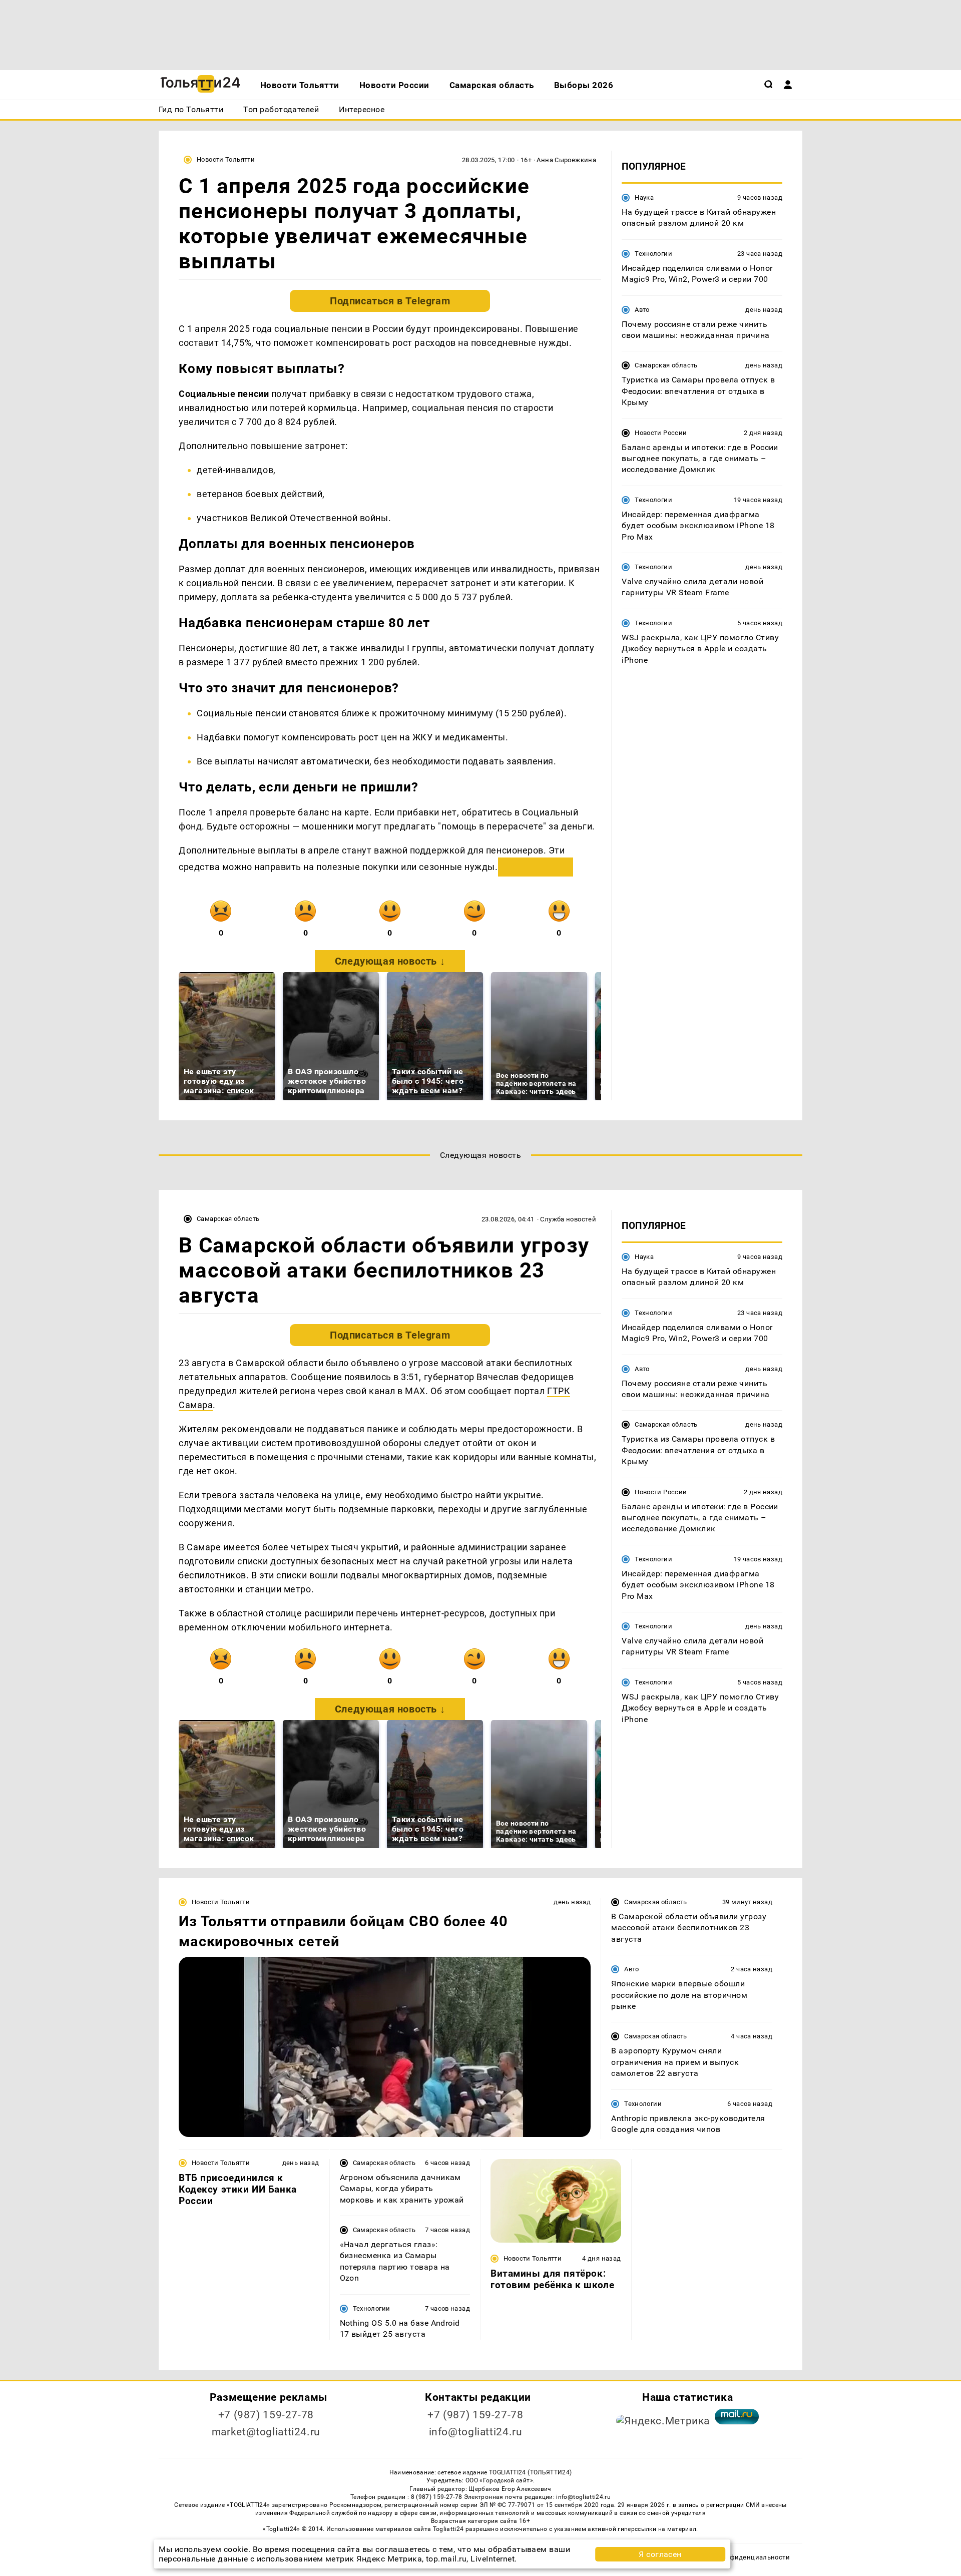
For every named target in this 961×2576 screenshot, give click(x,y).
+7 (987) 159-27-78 (266, 2415)
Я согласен (660, 2554)
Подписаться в (390, 301)
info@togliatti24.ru (476, 2432)
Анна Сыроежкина (566, 160)
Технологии (653, 254)
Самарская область (666, 365)
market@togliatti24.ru (266, 2432)
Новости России (661, 433)
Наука (644, 197)
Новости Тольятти (226, 159)
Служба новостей (568, 1219)
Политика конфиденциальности (738, 2557)
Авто (642, 310)
